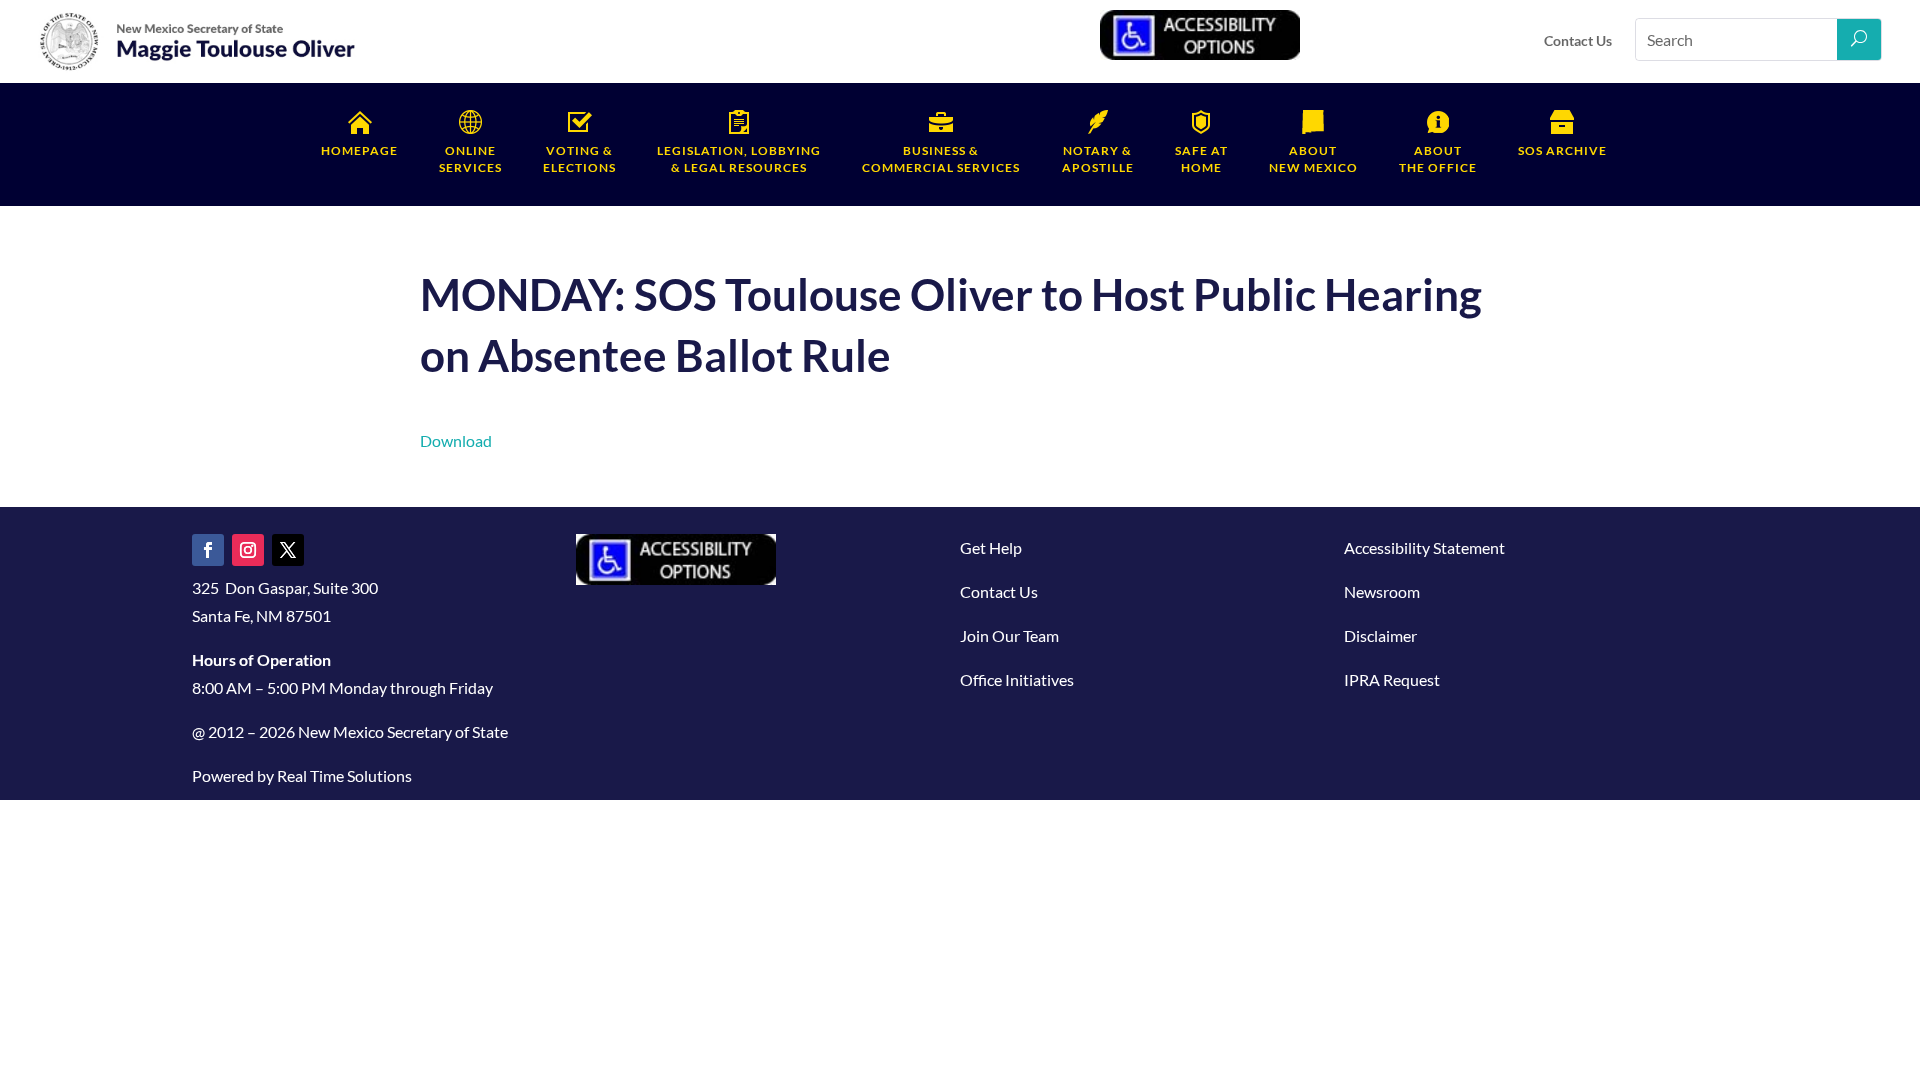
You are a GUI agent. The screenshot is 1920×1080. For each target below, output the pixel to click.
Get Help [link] (991, 547)
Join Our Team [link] (1009, 635)
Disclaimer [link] (1380, 635)
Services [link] (470, 159)
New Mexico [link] (1313, 159)
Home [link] (1201, 159)
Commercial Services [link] (941, 159)
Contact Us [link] (1578, 40)
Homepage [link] (359, 150)
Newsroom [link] (1382, 591)
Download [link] (456, 440)
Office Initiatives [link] (1017, 679)
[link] (198, 66)
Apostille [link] (1098, 159)
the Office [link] (1438, 159)
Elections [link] (579, 159)
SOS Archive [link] (1562, 150)
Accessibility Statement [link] (1424, 547)
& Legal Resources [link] (739, 159)
